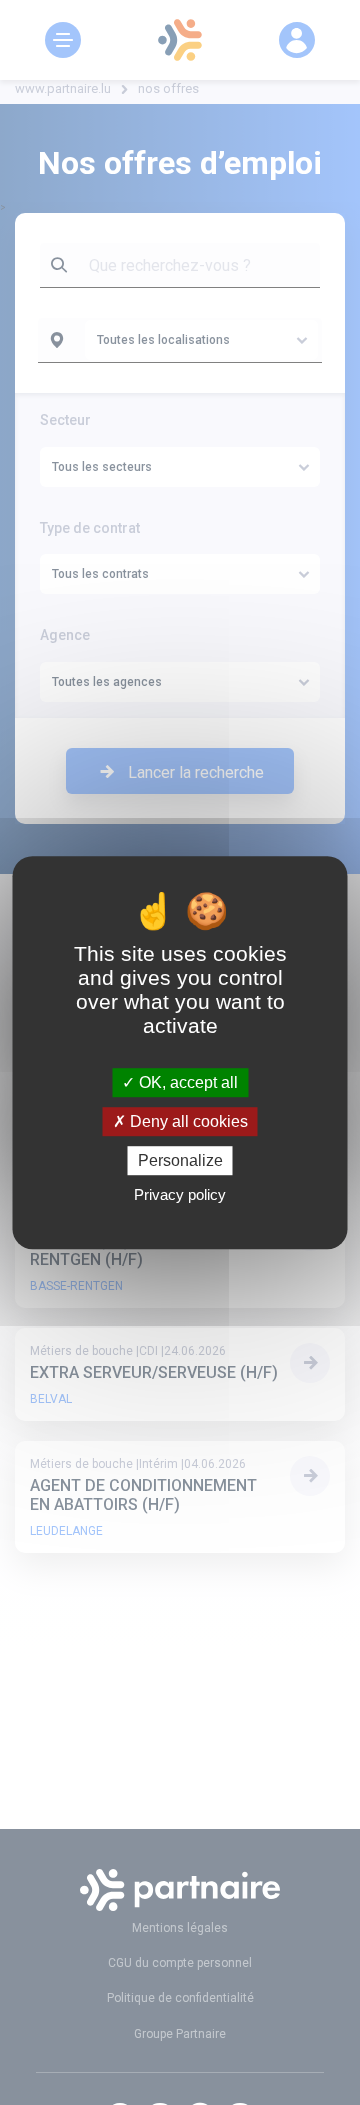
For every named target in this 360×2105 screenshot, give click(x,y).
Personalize (180, 1160)
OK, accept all (186, 1082)
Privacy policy (180, 1194)
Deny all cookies (187, 1121)
